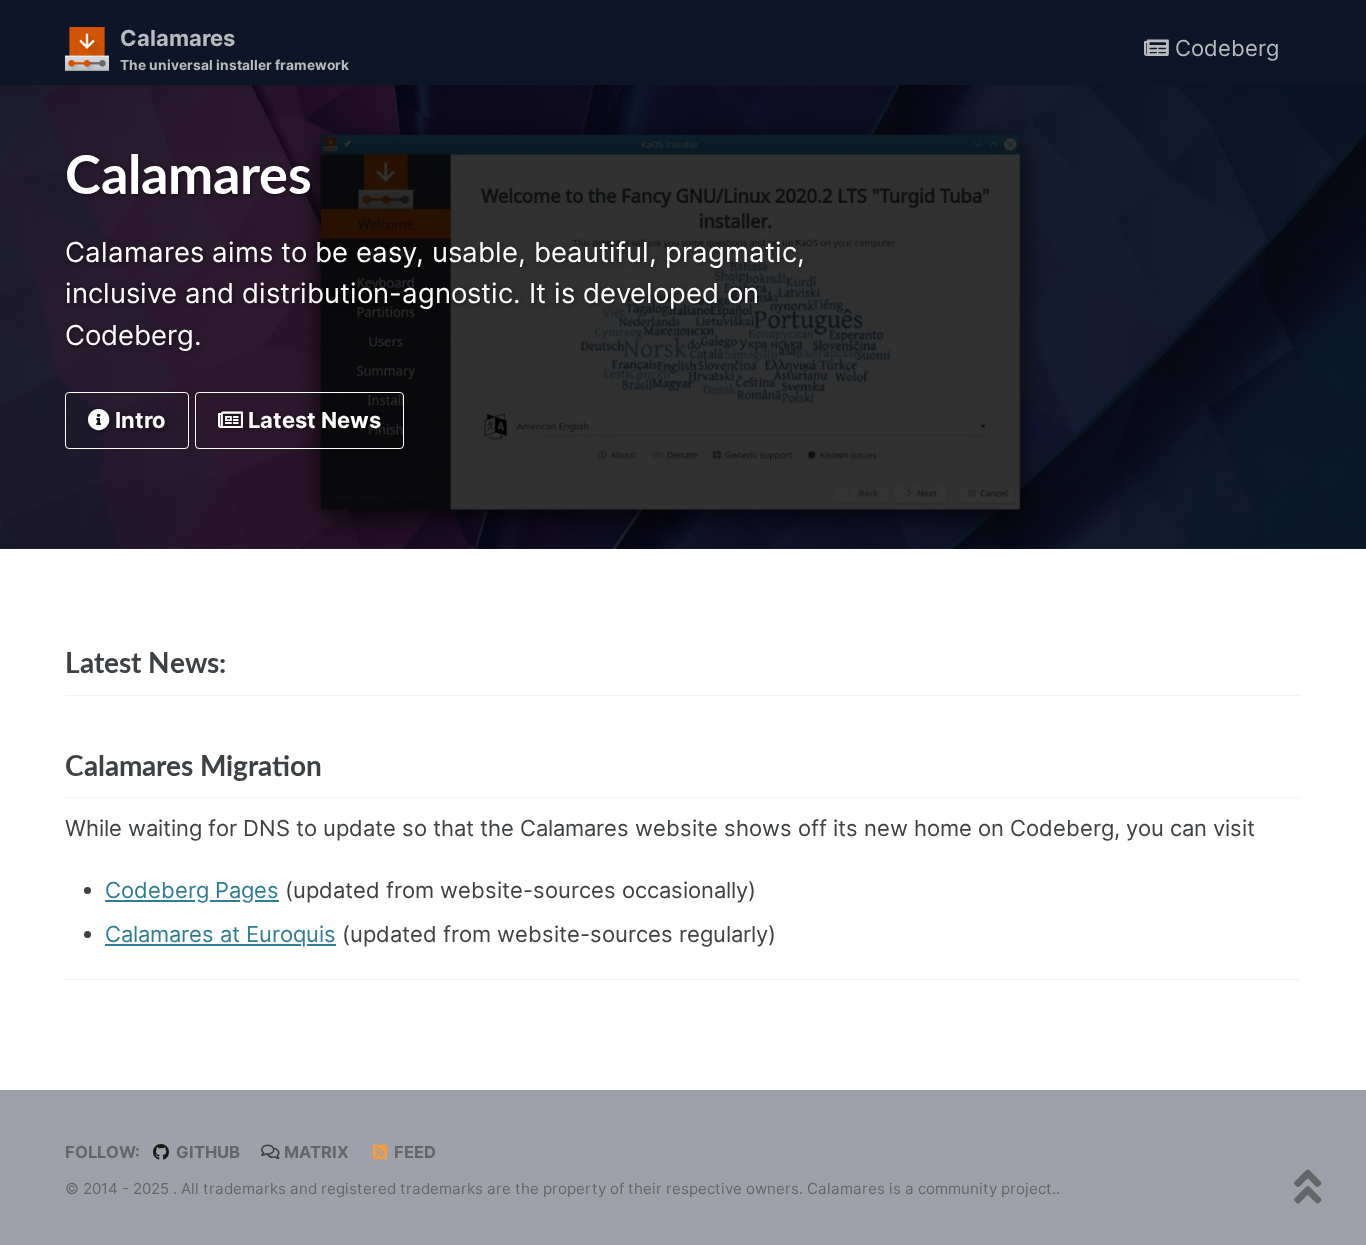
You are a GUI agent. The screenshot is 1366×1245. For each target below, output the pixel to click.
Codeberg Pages (192, 890)
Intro (138, 420)
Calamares (234, 49)
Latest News (312, 420)
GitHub (206, 1152)
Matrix (314, 1152)
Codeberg (1224, 48)
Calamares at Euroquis (220, 934)
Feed (413, 1152)
